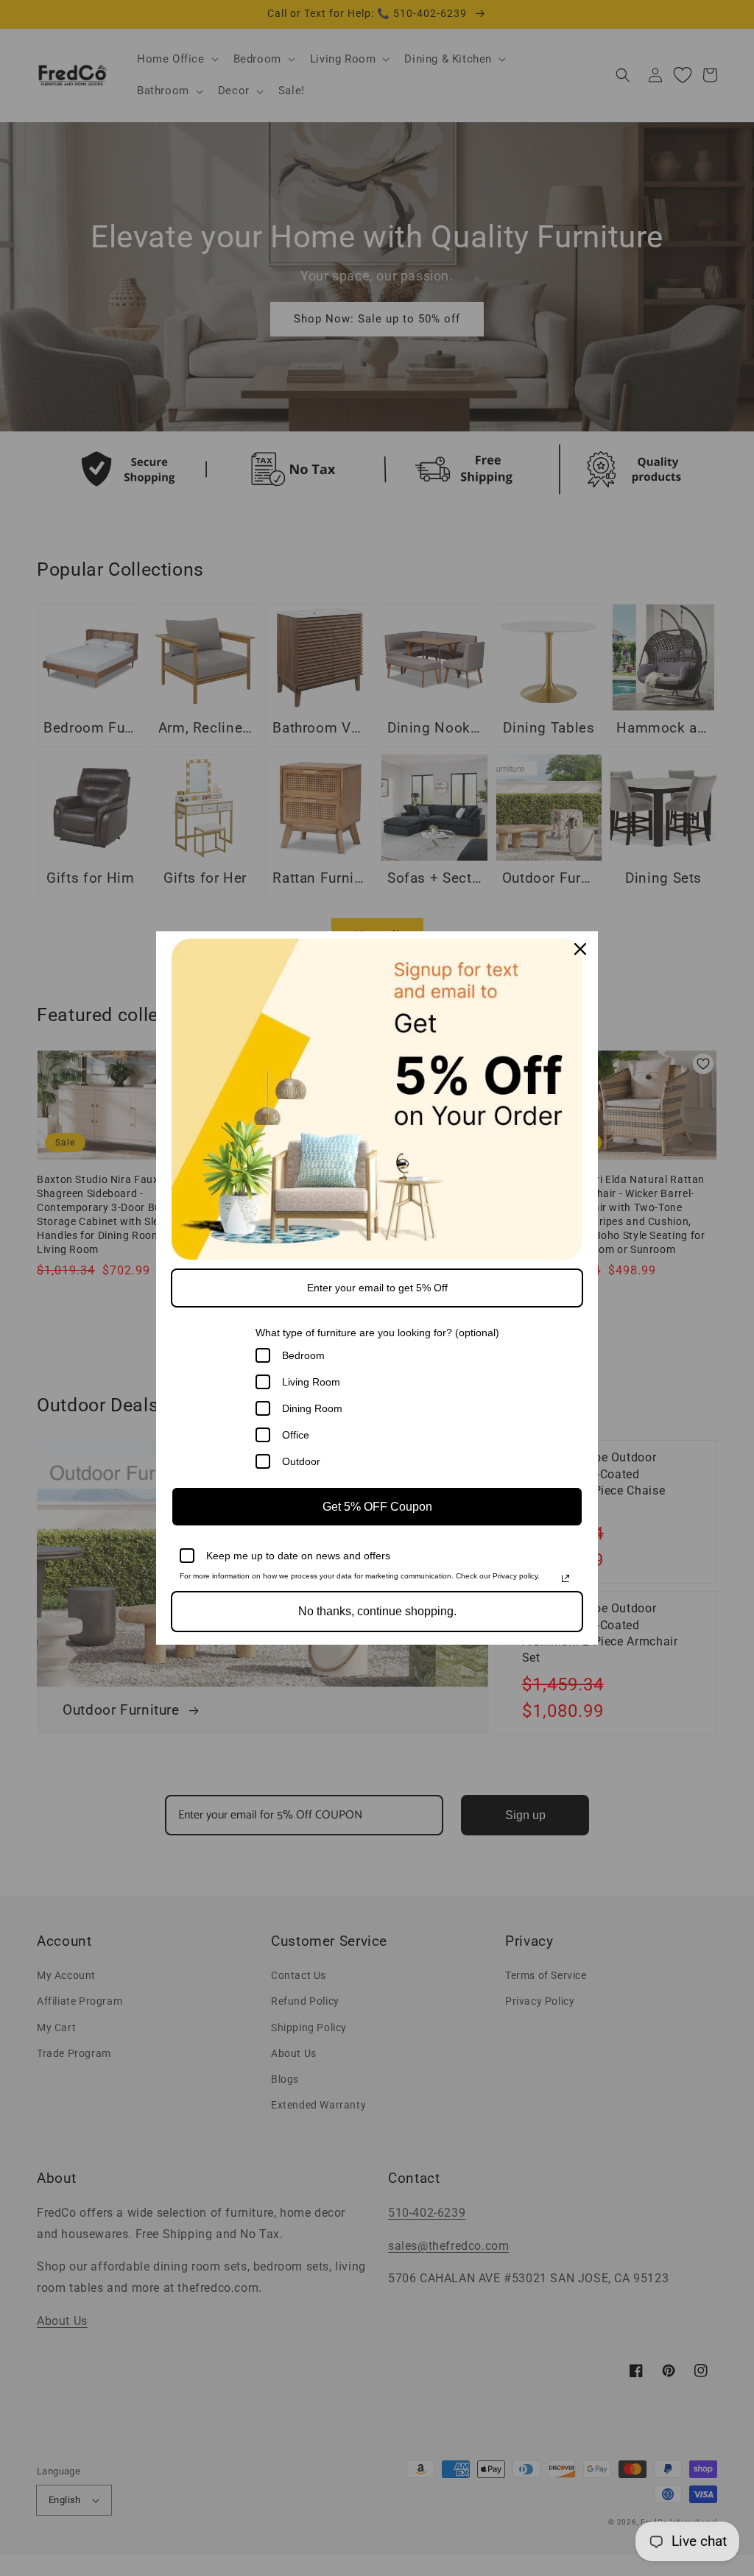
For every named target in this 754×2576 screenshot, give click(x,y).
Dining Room (312, 1408)
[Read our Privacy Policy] (565, 1578)
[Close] (580, 949)
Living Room (311, 1382)
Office (296, 1435)
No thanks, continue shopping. (377, 1611)
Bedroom (303, 1355)
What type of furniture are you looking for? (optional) (377, 1333)
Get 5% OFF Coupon (377, 1507)
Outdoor (301, 1461)
